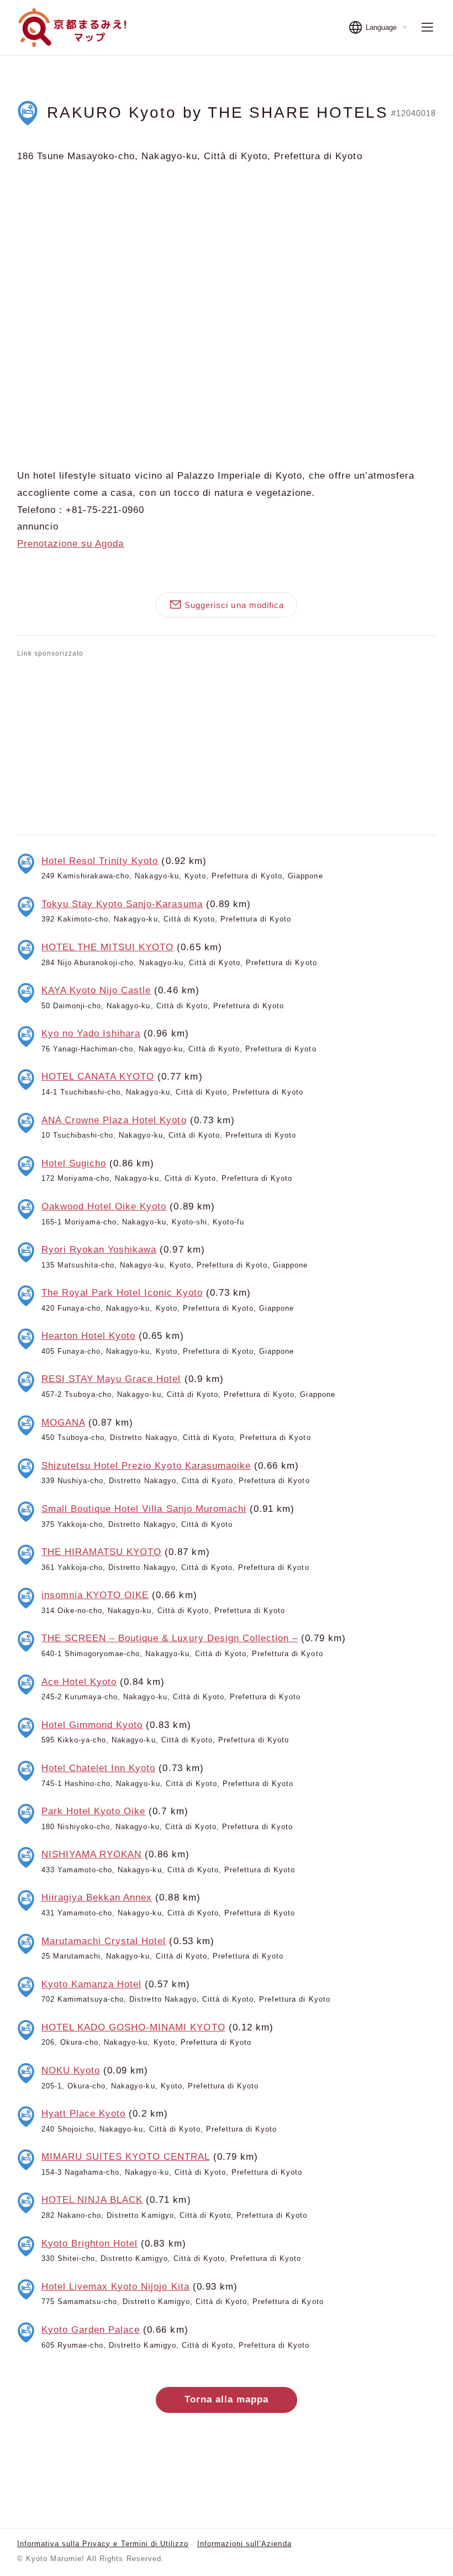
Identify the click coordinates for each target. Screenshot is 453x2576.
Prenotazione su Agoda (70, 544)
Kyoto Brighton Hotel (89, 2243)
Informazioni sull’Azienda (244, 2544)
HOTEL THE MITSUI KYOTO (108, 947)
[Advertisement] (227, 744)
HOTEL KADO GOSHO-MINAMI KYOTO (133, 2027)
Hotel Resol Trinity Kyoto (100, 861)
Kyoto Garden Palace (91, 2330)
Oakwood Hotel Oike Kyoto (104, 1206)
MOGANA (63, 1423)
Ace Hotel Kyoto (79, 1682)
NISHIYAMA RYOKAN (91, 1854)
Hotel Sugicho (74, 1163)
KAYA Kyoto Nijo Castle (96, 990)
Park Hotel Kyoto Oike (93, 1811)
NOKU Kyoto (71, 2070)
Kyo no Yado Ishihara (91, 1033)
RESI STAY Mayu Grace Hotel (111, 1379)
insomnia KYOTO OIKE (95, 1595)
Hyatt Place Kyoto (83, 2114)
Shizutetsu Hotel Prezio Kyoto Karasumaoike (146, 1466)
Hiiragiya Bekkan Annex (97, 1897)
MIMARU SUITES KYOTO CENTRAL (126, 2157)
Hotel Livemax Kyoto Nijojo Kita (115, 2287)
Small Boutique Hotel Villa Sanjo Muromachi (144, 1509)
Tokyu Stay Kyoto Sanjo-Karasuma (122, 904)
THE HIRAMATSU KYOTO (101, 1552)
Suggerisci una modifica (234, 605)
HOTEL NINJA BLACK (92, 2200)
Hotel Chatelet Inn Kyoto (99, 1768)
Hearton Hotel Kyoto (88, 1336)
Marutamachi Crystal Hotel (104, 1941)
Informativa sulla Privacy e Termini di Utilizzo (103, 2544)
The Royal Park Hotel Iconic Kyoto (122, 1293)
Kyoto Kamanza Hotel (91, 1984)
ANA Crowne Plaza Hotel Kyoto (114, 1120)
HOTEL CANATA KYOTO (98, 1077)
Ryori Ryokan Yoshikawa (99, 1250)
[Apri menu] (427, 27)
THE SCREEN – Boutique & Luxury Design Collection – (170, 1638)
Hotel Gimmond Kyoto (92, 1725)
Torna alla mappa (227, 2399)
